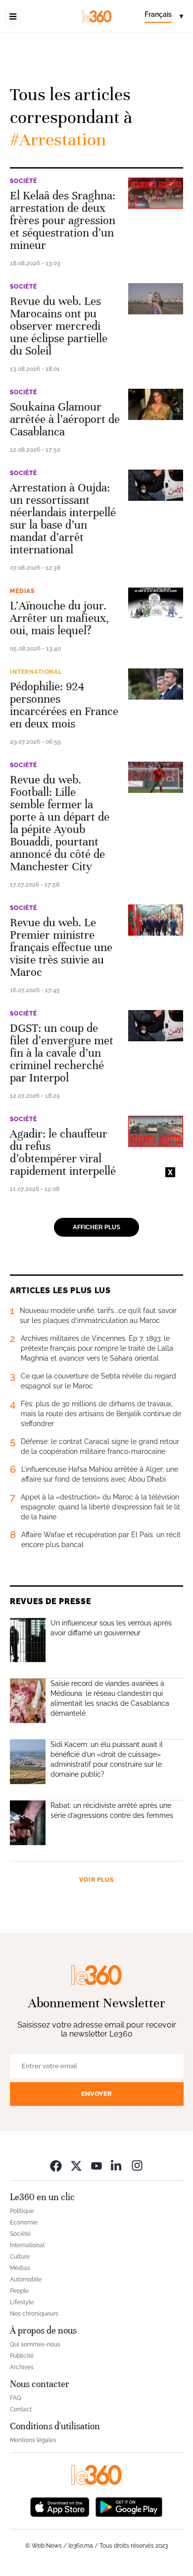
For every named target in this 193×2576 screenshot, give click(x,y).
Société (24, 181)
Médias (22, 591)
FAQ (16, 2398)
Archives (22, 2367)
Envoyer (96, 2094)
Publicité (22, 2356)
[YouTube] (96, 2166)
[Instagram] (137, 2166)
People (19, 2291)
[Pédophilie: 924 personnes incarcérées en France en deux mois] (156, 684)
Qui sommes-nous (35, 2344)
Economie (24, 2222)
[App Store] (60, 2506)
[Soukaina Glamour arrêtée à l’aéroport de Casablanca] (156, 404)
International (36, 672)
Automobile (26, 2279)
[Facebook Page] (56, 2166)
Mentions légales (33, 2440)
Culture (20, 2257)
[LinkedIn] (117, 2166)
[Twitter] (76, 2166)
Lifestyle (22, 2302)
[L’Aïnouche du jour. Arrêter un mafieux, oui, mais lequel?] (156, 603)
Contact (21, 2409)
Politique (22, 2211)
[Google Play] (129, 2506)
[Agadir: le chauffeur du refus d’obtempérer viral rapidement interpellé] (156, 1131)
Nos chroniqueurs (34, 2314)
